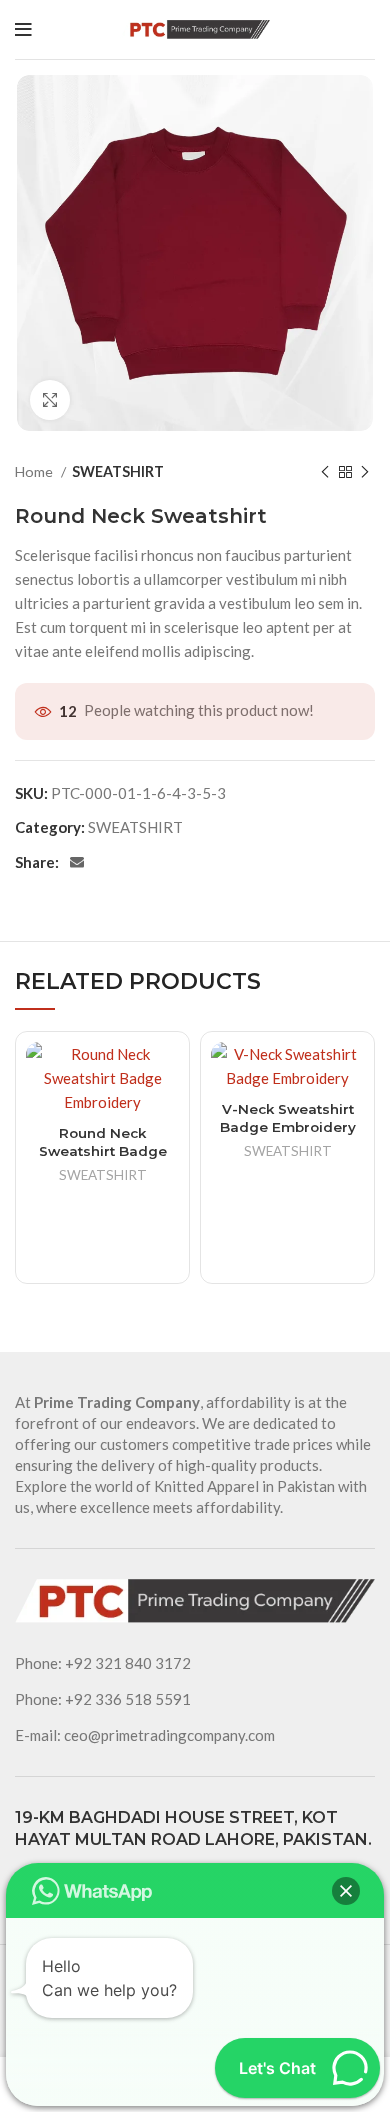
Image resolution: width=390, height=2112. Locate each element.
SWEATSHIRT (118, 471)
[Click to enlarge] (50, 400)
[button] (346, 1891)
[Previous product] (325, 472)
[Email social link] (77, 862)
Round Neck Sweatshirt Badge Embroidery (103, 1151)
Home (35, 471)
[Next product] (365, 472)
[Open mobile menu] (23, 30)
